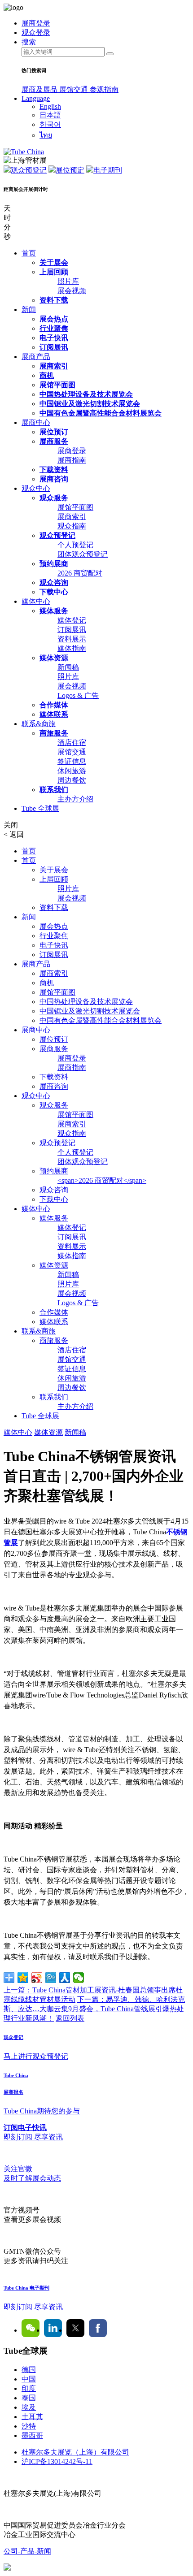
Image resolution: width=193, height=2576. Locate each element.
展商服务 (54, 441)
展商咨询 (54, 479)
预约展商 (54, 564)
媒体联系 (54, 714)
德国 (29, 2370)
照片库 (68, 281)
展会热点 (54, 319)
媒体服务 (54, 611)
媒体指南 (72, 648)
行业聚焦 (54, 328)
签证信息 (72, 761)
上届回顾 (54, 272)
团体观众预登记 (83, 554)
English (50, 106)
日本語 (50, 115)
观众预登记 (29, 170)
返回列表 (70, 2018)
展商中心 (36, 422)
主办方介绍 (75, 799)
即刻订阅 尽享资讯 (33, 2307)
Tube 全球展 (40, 808)
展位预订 (54, 432)
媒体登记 (72, 620)
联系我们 (54, 790)
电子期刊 (108, 170)
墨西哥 (32, 2435)
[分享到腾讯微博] (51, 1978)
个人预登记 (75, 545)
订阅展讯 (54, 347)
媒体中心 (36, 601)
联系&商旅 (39, 724)
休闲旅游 (72, 771)
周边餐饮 (72, 780)
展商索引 (54, 366)
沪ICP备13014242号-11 (57, 2461)
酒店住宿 (72, 742)
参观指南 (104, 89)
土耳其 (32, 2417)
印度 (29, 2388)
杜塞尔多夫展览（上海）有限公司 (75, 2452)
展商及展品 (40, 89)
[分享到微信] (79, 1978)
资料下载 (54, 300)
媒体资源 (54, 658)
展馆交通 (75, 89)
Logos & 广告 (78, 695)
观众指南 (72, 526)
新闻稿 (68, 667)
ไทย (46, 135)
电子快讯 (54, 338)
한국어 (50, 124)
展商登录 (72, 451)
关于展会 (54, 262)
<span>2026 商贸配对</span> (102, 1180)
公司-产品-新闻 (27, 2551)
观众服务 (54, 498)
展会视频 (72, 291)
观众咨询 (54, 582)
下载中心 (54, 592)
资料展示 (72, 639)
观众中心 (36, 488)
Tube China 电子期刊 (26, 2288)
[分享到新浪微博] (37, 1978)
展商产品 (36, 357)
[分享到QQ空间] (23, 1978)
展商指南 (72, 460)
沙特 (29, 2426)
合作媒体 (54, 705)
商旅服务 (54, 733)
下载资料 (54, 470)
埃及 (29, 2407)
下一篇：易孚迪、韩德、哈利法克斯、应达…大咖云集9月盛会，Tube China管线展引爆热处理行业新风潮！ (94, 2009)
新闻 (29, 310)
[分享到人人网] (65, 1978)
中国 (29, 2379)
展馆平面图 (57, 385)
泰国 (29, 2398)
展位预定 (70, 170)
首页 (29, 253)
